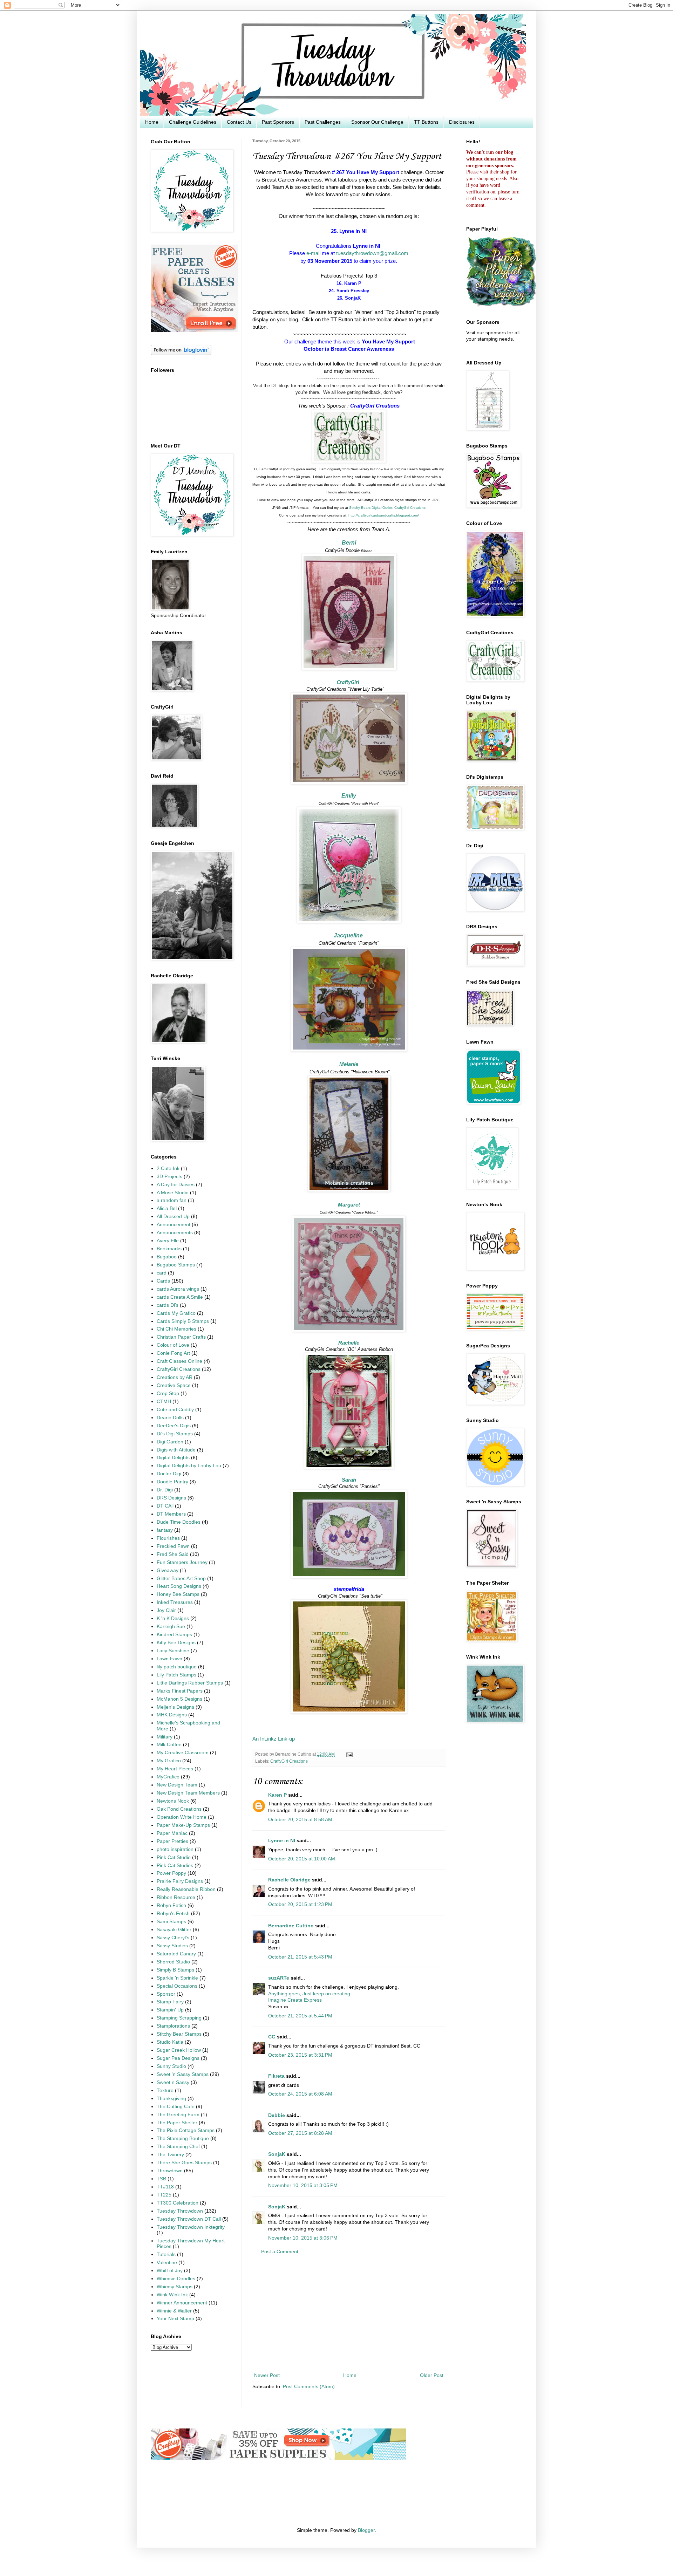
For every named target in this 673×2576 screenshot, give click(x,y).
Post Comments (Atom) (309, 2387)
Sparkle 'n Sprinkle (177, 1978)
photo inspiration (175, 1849)
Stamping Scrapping (179, 2018)
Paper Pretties (172, 1841)
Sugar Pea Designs (178, 2058)
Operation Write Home (182, 1817)
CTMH (164, 1402)
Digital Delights (173, 1458)
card (162, 1273)
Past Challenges (323, 122)
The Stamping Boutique (183, 2138)
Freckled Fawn (173, 1546)
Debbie (277, 2115)
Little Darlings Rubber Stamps (190, 1683)
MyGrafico (168, 1777)
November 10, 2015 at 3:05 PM (303, 2185)
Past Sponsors (278, 122)
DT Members (171, 1514)
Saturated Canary (176, 1954)
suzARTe (279, 1978)
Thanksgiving (171, 2099)
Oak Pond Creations (179, 1809)
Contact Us (239, 122)
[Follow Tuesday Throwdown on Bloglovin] (181, 353)
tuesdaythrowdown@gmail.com (372, 253)
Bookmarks (169, 1249)
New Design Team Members (188, 1793)
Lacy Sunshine (173, 1651)
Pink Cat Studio (174, 1857)
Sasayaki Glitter (174, 1930)
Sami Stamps (171, 1922)
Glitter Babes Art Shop (181, 1579)
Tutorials (166, 2254)
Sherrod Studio (173, 1962)
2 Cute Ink (168, 1169)
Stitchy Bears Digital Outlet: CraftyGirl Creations (387, 508)
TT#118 (165, 2187)
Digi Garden (170, 1442)
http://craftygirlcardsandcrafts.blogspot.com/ (384, 515)
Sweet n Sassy (173, 2082)
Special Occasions (177, 1986)
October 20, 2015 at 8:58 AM (300, 1820)
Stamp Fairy (170, 2002)
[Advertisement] (349, 2314)
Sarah (349, 1480)
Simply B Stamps (175, 1970)
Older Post (432, 2375)
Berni (349, 543)
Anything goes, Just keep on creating (309, 1994)
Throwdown (170, 2171)
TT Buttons (426, 122)
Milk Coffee (169, 1745)
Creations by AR (175, 1377)
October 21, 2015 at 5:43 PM (300, 1957)
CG (272, 2037)
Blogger (366, 2530)
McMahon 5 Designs (179, 1699)
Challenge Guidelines (193, 122)
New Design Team (177, 1785)
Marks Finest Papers (180, 1691)
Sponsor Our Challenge (377, 122)
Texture (165, 2090)
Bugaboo (167, 1257)
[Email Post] (348, 1754)
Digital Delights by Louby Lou (189, 1466)
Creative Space (174, 1385)
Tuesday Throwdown (180, 2211)
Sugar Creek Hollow (179, 2050)
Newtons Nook (173, 1801)
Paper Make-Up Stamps (183, 1825)
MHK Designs (172, 1715)
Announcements (175, 1233)
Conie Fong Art (173, 1353)
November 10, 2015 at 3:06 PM (303, 2238)
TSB (161, 2179)
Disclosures (462, 122)
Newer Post (267, 2375)
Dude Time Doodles (179, 1522)
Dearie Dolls (170, 1418)
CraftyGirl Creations (289, 1761)
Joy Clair (166, 1610)
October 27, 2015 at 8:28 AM (300, 2133)
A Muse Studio (173, 1193)
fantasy (165, 1530)
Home (152, 122)
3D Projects (169, 1177)
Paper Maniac (172, 1833)
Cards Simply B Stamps (183, 1321)
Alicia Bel (167, 1208)
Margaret (349, 1205)
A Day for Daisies (176, 1185)
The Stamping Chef (178, 2147)
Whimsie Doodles (176, 2279)
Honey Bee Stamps (178, 1594)
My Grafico (169, 1761)
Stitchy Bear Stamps (179, 2034)
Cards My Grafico (176, 1313)
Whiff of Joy (170, 2271)
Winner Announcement (182, 2303)
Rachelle (349, 1343)
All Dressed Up (173, 1217)
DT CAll (165, 1506)
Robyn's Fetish (173, 1914)
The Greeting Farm (178, 2115)
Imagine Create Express (295, 2000)
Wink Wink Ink (172, 2295)
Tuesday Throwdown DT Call (189, 2219)
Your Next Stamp (175, 2319)
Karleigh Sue (171, 1627)
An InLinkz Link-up (274, 1739)
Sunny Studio (171, 2066)
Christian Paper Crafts (181, 1337)
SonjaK (277, 2154)
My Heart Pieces (175, 1769)
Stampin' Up (170, 2010)
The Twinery (170, 2155)
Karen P (277, 1795)
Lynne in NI (282, 1841)
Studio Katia (170, 2042)
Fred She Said (173, 1554)
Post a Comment (280, 2252)
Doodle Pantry (172, 1482)
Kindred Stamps (174, 1635)
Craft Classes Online (179, 1361)
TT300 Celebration (178, 2203)
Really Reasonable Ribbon (186, 1889)
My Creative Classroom (183, 1753)
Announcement (174, 1225)
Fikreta (276, 2076)
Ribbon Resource (176, 1897)
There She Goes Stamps (184, 2163)
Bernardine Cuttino (291, 1926)
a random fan (172, 1200)
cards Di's (168, 1305)
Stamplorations (173, 2026)
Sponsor (166, 1994)
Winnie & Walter (174, 2311)
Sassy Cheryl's (173, 1938)
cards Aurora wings (178, 1289)
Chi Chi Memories (176, 1329)
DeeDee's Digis (174, 1426)
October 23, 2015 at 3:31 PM (300, 2055)
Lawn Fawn (169, 1659)
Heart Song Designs (179, 1586)
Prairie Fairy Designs (180, 1881)
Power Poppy (171, 1873)
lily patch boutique (177, 1667)
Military (165, 1737)
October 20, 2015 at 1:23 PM (300, 1904)
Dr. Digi (165, 1490)
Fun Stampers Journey (182, 1562)
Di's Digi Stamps (175, 1434)
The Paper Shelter (177, 2123)
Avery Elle (168, 1241)
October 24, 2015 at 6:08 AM (300, 2094)
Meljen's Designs (175, 1707)
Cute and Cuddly (175, 1410)
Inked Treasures (175, 1602)
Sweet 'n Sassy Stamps (183, 2074)
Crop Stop (168, 1393)
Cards (163, 1281)
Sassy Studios (172, 1946)
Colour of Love (173, 1345)
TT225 (164, 2195)
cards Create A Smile (180, 1297)
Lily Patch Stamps (176, 1675)
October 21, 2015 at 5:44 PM (300, 2016)
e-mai (313, 253)
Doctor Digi (169, 1474)
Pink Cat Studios (175, 1866)
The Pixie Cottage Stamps (186, 2130)
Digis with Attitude (176, 1450)
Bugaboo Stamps (176, 1265)
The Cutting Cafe (176, 2107)
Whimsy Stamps (175, 2287)
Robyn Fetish (171, 1905)
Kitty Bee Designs (176, 1643)
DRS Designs (171, 1498)
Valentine (167, 2263)
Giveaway (168, 1570)
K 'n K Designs (173, 1618)
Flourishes (168, 1538)
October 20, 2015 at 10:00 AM (302, 1859)
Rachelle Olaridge (289, 1880)
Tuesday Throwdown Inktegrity (191, 2227)
